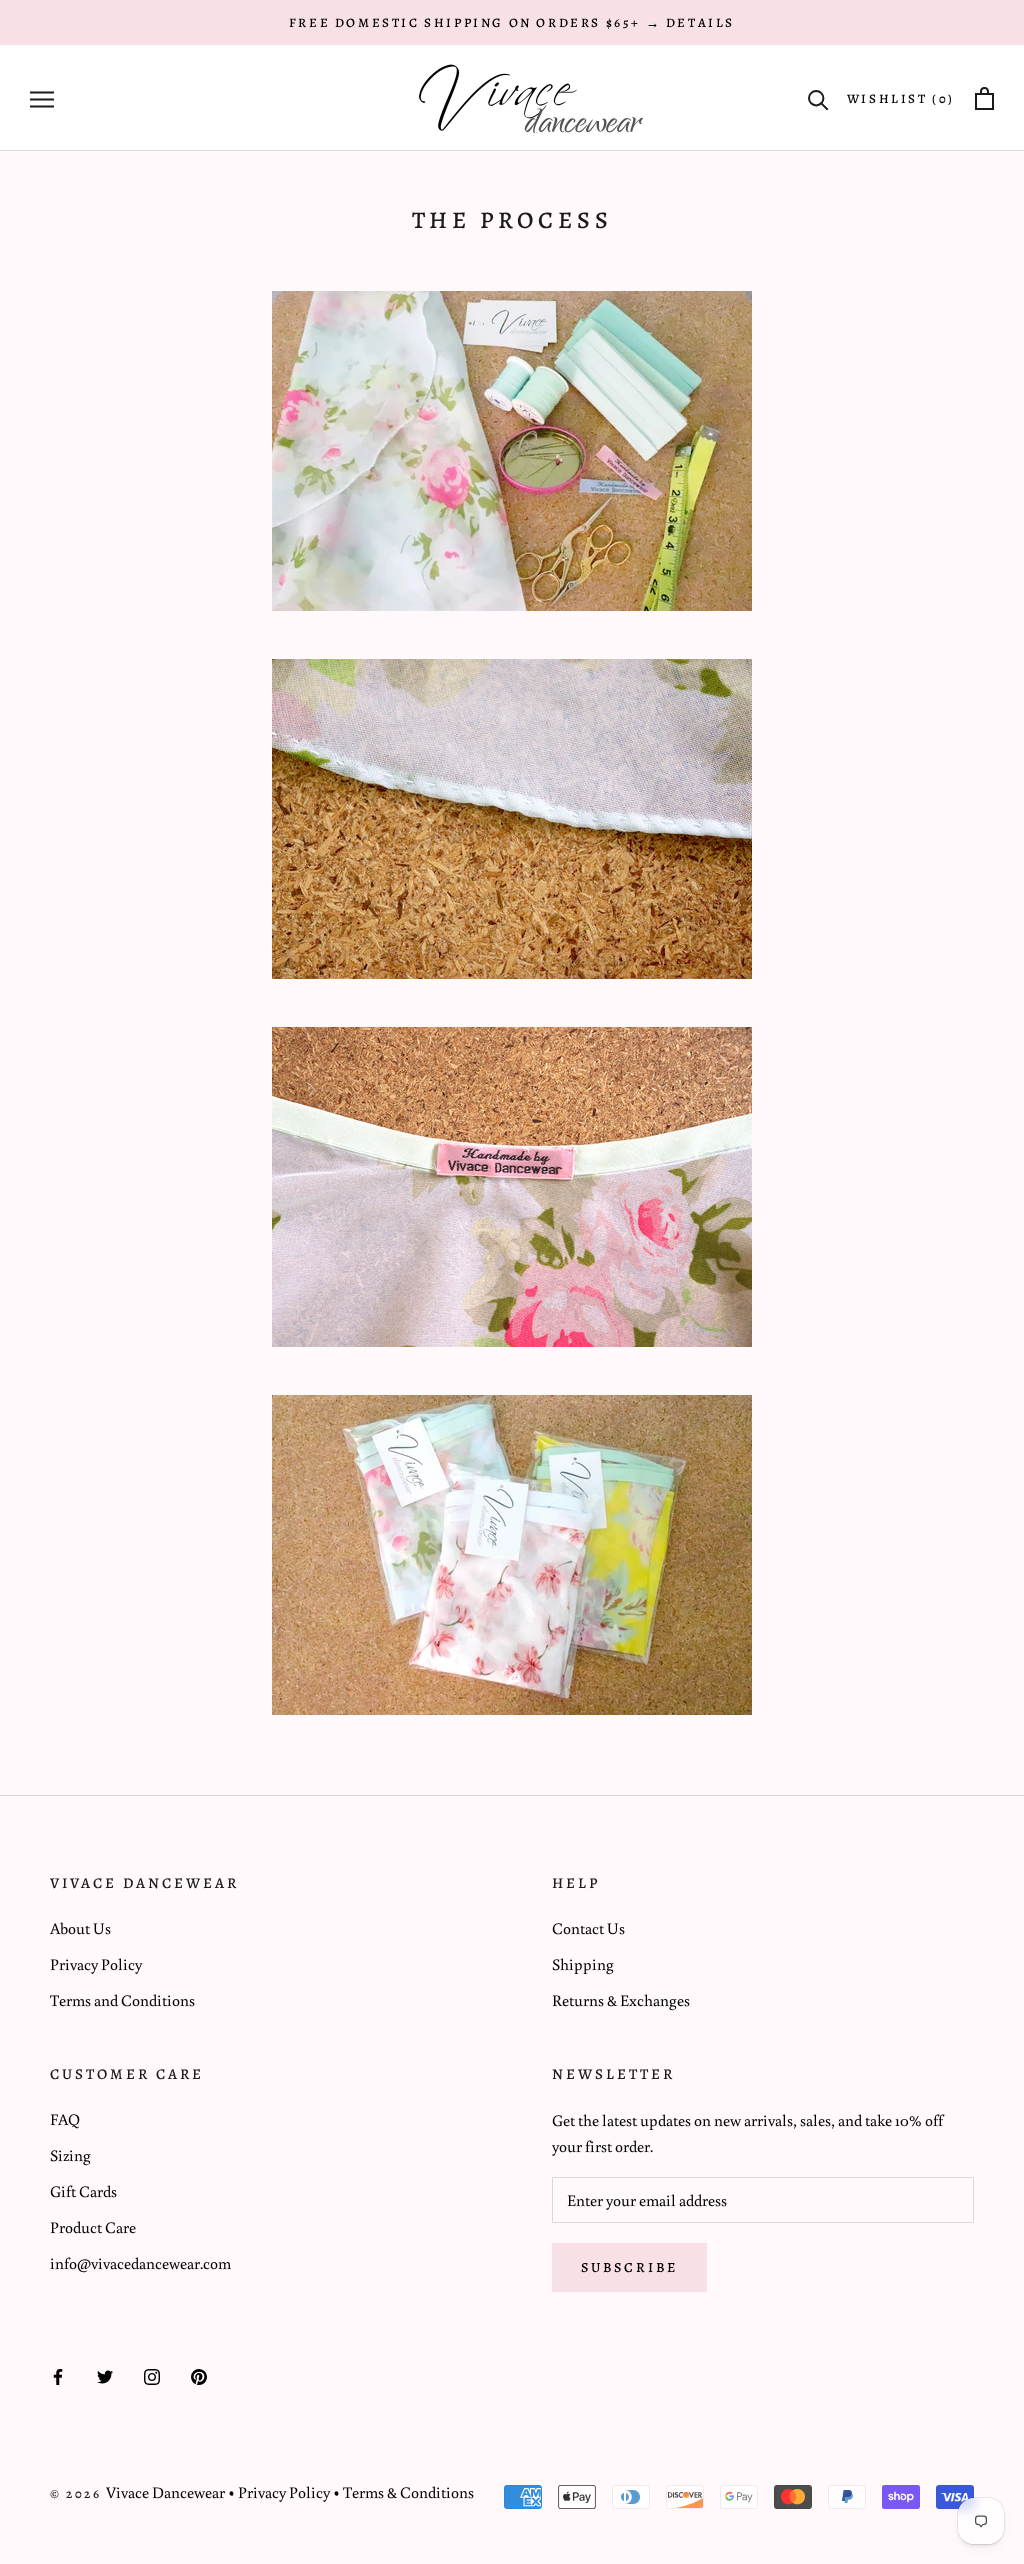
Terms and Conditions (122, 2000)
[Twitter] (105, 2375)
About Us (80, 1928)
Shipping (583, 1964)
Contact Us (588, 1928)
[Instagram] (152, 2375)
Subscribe (629, 2267)
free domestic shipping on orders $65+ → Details (512, 22)
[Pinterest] (199, 2375)
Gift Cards (83, 2191)
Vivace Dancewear (165, 2492)
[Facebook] (58, 2375)
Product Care (93, 2227)
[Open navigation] (42, 98)
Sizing (70, 2155)
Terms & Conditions (408, 2492)
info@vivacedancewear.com (140, 2263)
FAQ (65, 2119)
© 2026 (78, 2493)
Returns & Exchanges (621, 2000)
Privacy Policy (96, 1964)
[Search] (818, 98)
